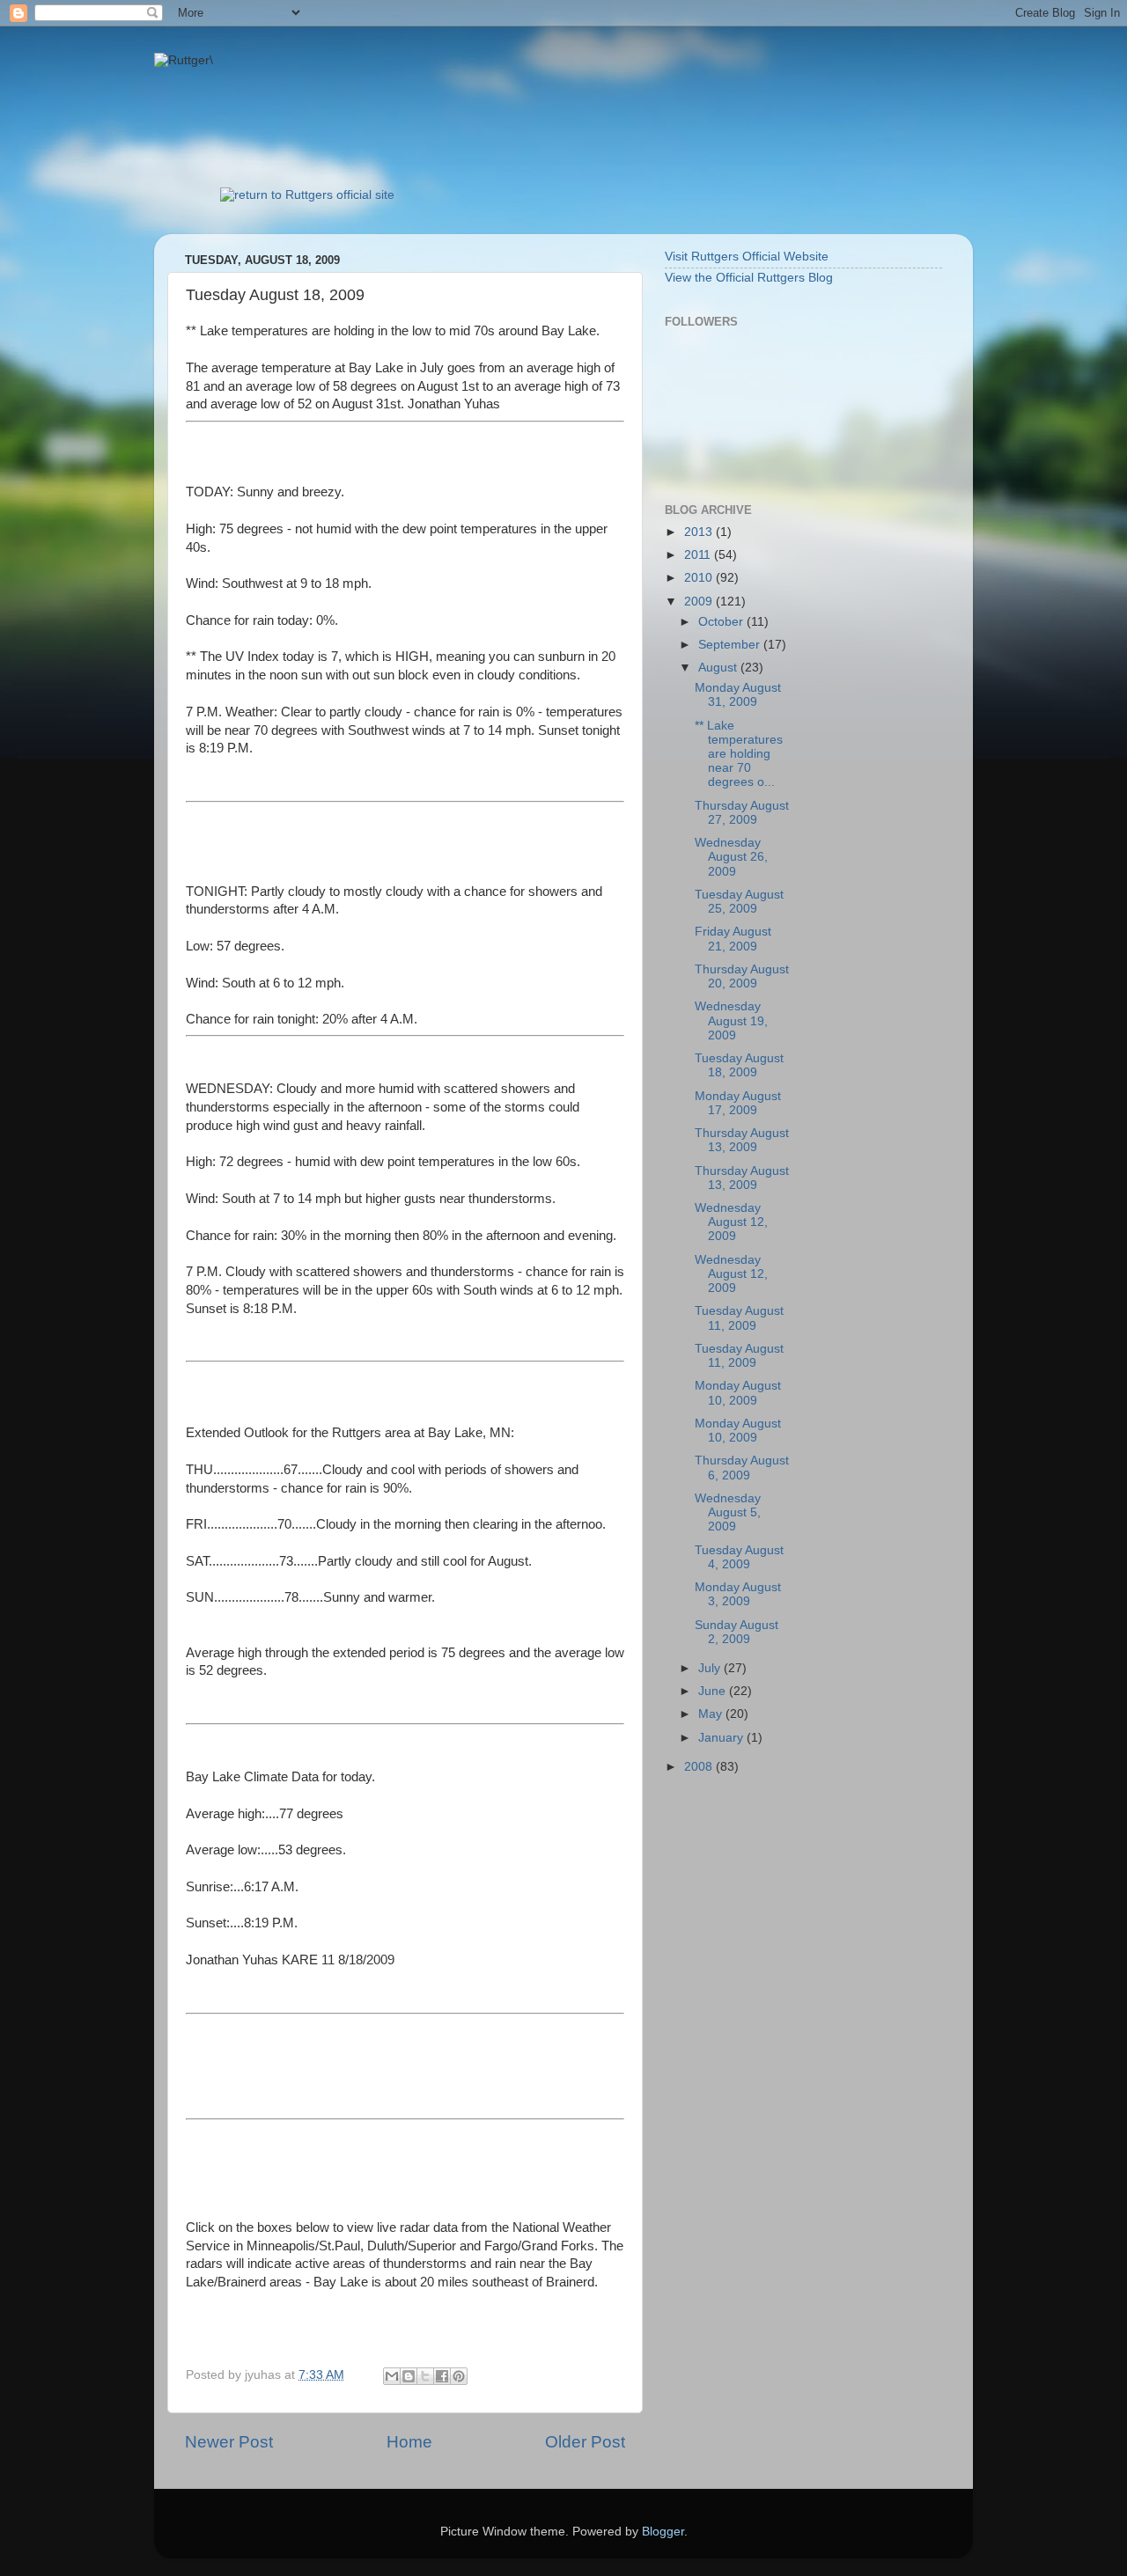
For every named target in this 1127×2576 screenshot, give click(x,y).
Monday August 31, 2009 (738, 695)
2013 (700, 532)
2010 (700, 578)
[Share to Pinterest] (459, 2376)
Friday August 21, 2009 (733, 939)
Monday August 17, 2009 (738, 1103)
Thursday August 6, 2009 (742, 1468)
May (712, 1714)
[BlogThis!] (409, 2376)
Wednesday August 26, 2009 (731, 857)
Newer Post (229, 2442)
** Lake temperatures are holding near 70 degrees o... (739, 754)
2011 (699, 555)
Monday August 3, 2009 (738, 1594)
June (714, 1691)
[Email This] (392, 2376)
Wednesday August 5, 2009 (728, 1512)
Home (409, 2442)
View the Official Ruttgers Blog (749, 278)
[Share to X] (425, 2376)
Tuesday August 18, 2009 (739, 1065)
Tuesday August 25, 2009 (739, 902)
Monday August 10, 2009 (738, 1393)
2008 (700, 1767)
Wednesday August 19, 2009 (731, 1020)
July (711, 1668)
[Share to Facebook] (442, 2376)
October (722, 622)
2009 (700, 602)
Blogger (663, 2532)
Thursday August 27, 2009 (742, 813)
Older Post (585, 2442)
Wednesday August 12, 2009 (731, 1222)
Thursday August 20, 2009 (742, 976)
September (731, 645)
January (722, 1738)
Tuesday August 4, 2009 (739, 1557)
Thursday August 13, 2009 (742, 1140)
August (719, 668)
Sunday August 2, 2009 (737, 1632)
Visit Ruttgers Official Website (747, 257)
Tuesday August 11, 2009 (739, 1318)
